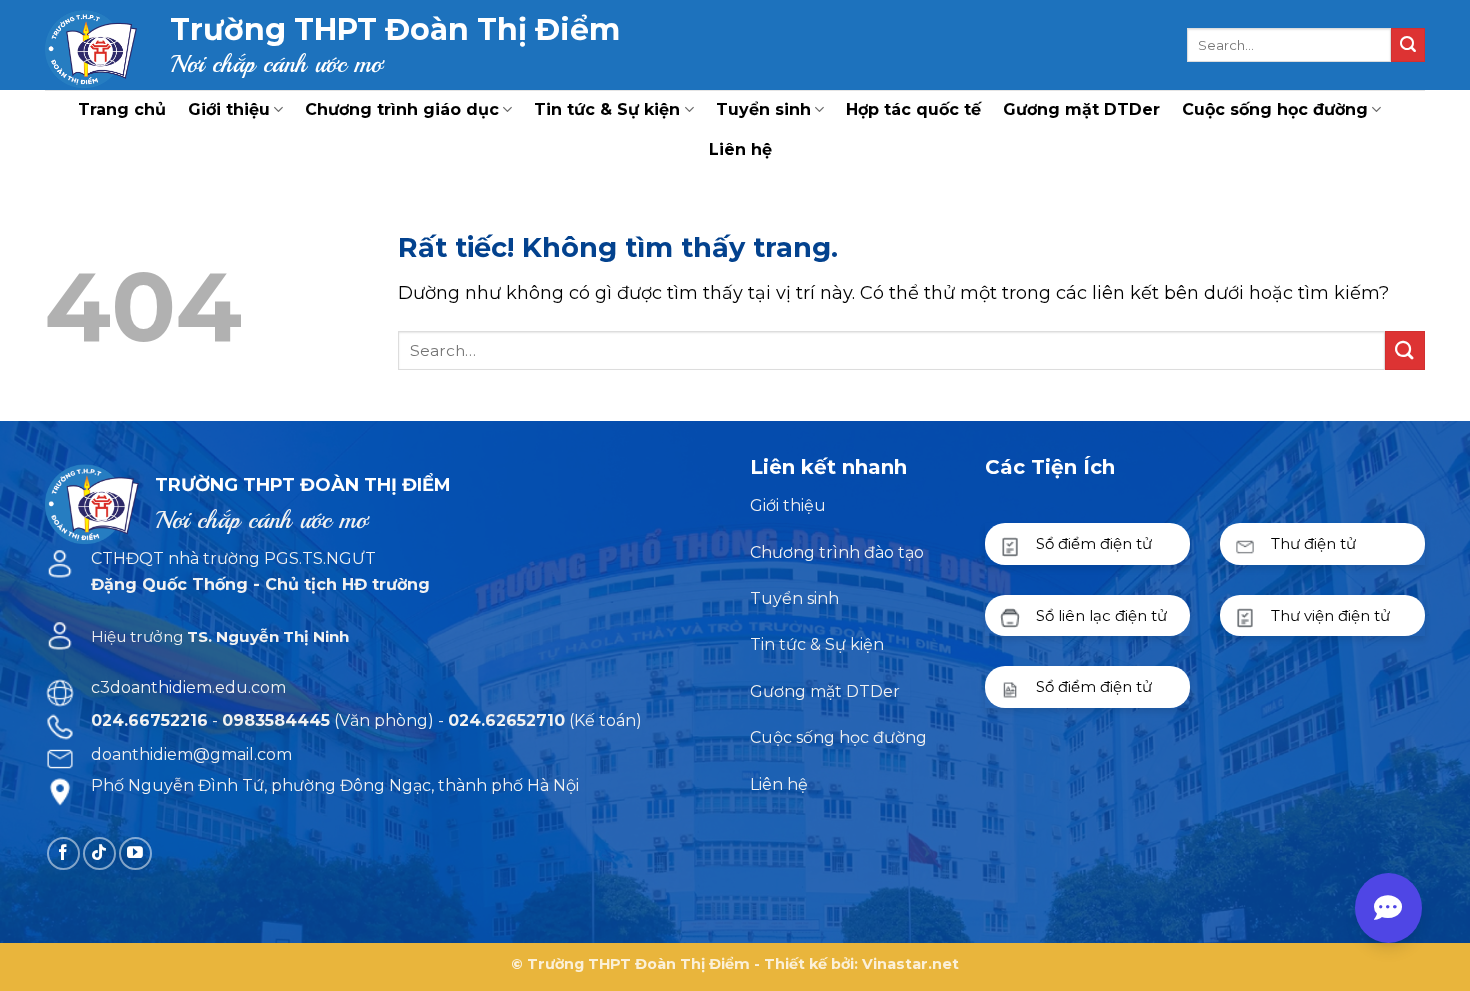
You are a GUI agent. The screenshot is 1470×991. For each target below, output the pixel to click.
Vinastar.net (910, 964)
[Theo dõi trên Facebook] (63, 853)
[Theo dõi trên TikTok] (99, 853)
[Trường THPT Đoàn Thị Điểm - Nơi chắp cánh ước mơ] (92, 45)
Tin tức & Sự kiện (607, 109)
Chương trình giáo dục (402, 109)
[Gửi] (1408, 45)
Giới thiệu (229, 109)
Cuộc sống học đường (1275, 109)
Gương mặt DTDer (1081, 109)
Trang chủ (122, 109)
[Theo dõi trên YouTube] (135, 853)
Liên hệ (740, 149)
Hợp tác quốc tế (913, 109)
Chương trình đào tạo (837, 552)
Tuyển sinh (763, 109)
